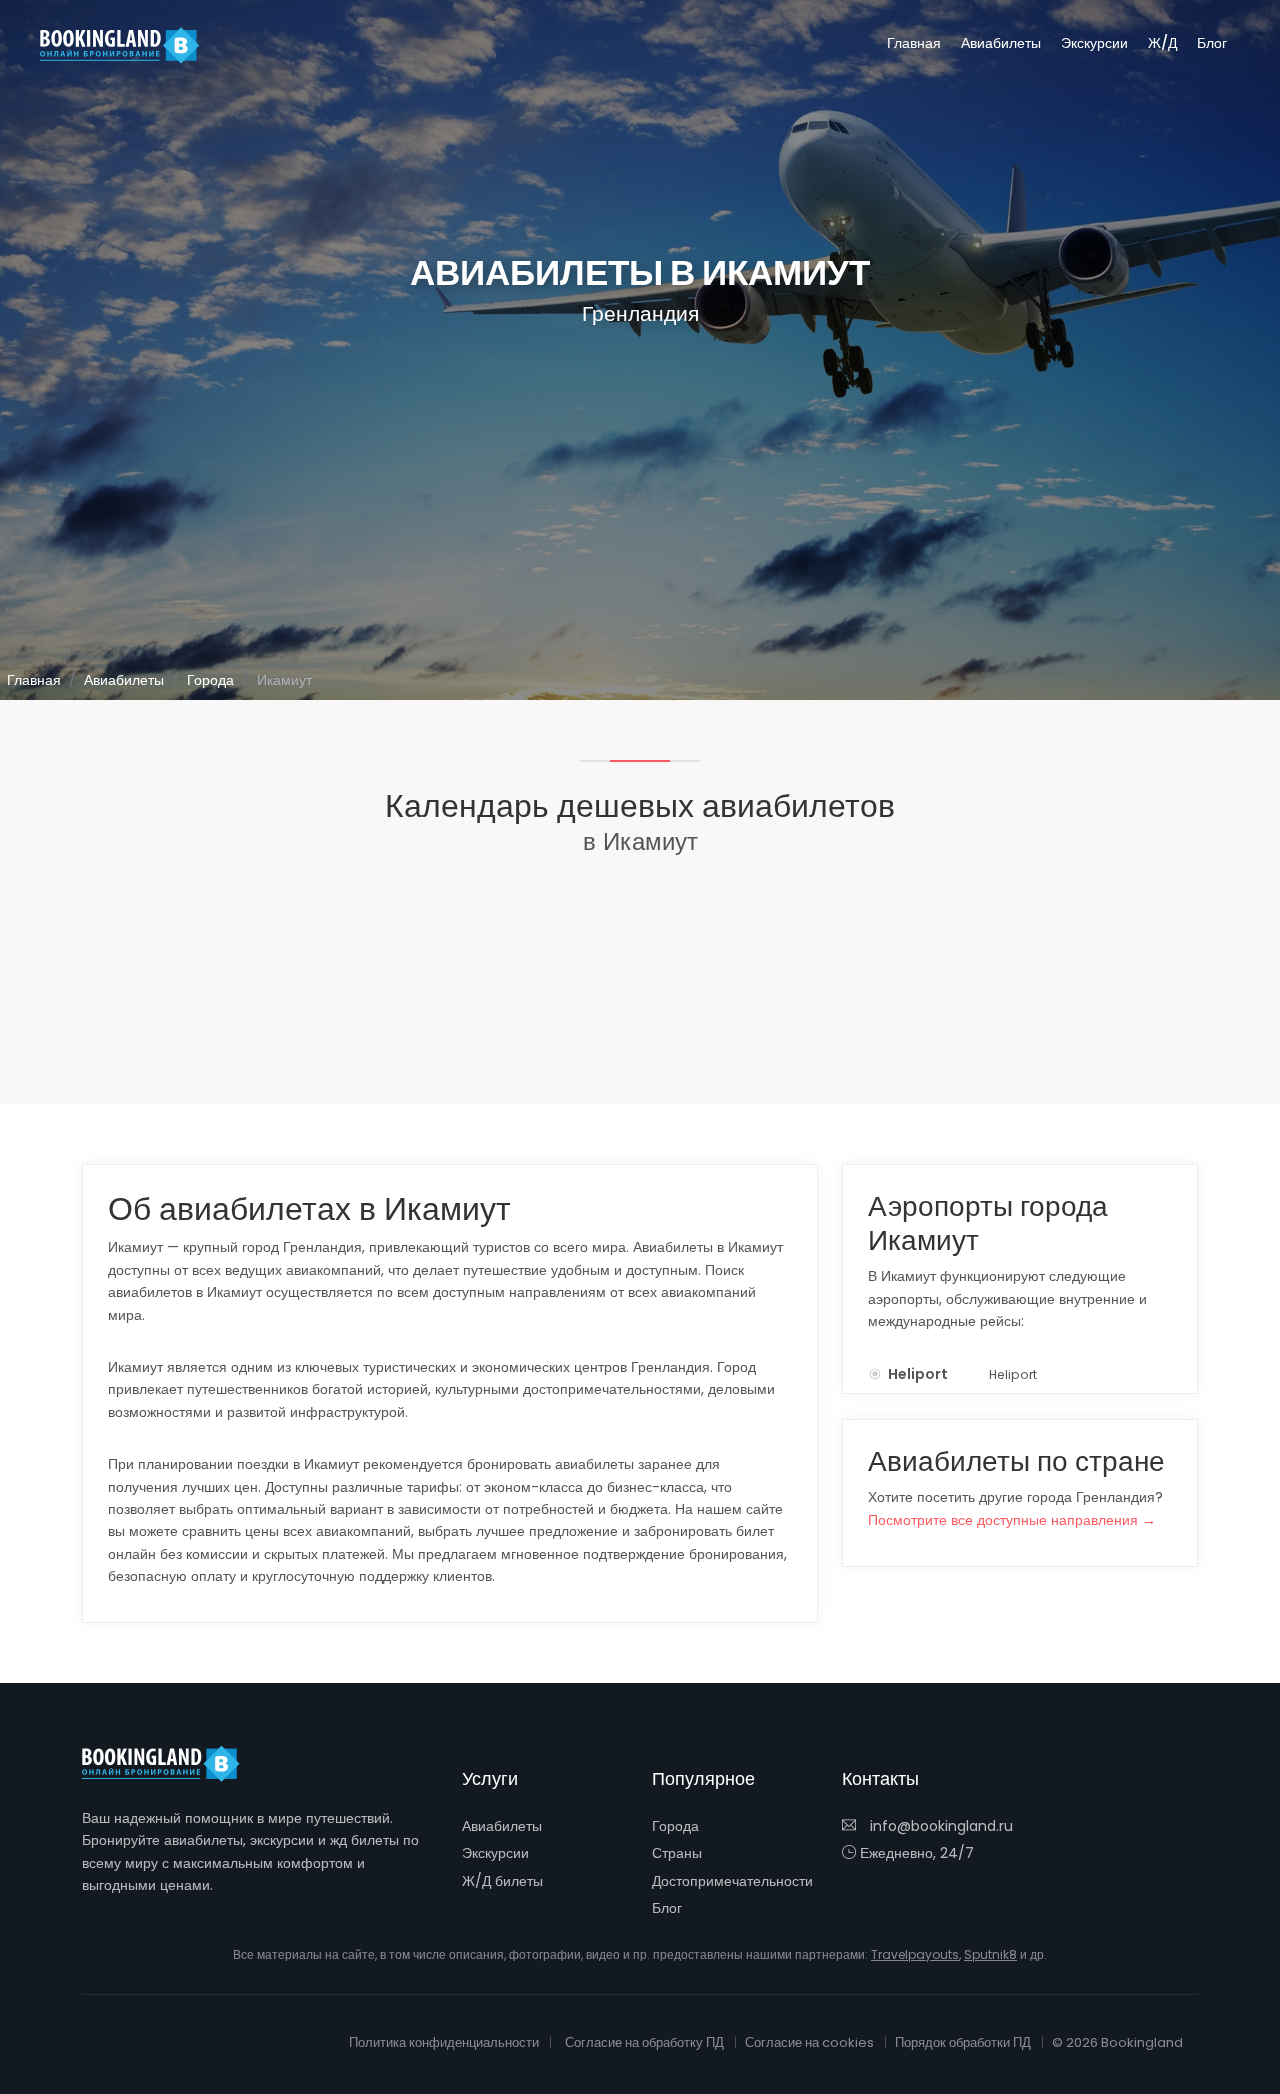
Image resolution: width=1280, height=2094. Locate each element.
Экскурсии (1094, 43)
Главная (914, 43)
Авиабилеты (1001, 43)
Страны (677, 1853)
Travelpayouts (915, 1954)
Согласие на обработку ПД (644, 2042)
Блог (1212, 43)
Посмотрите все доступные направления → (1012, 1520)
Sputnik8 (990, 1954)
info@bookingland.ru (939, 1826)
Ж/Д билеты (502, 1881)
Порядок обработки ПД (963, 2042)
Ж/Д (1162, 43)
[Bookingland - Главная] (172, 1764)
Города (210, 680)
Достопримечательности (732, 1881)
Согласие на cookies (809, 2042)
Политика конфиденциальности (444, 2042)
